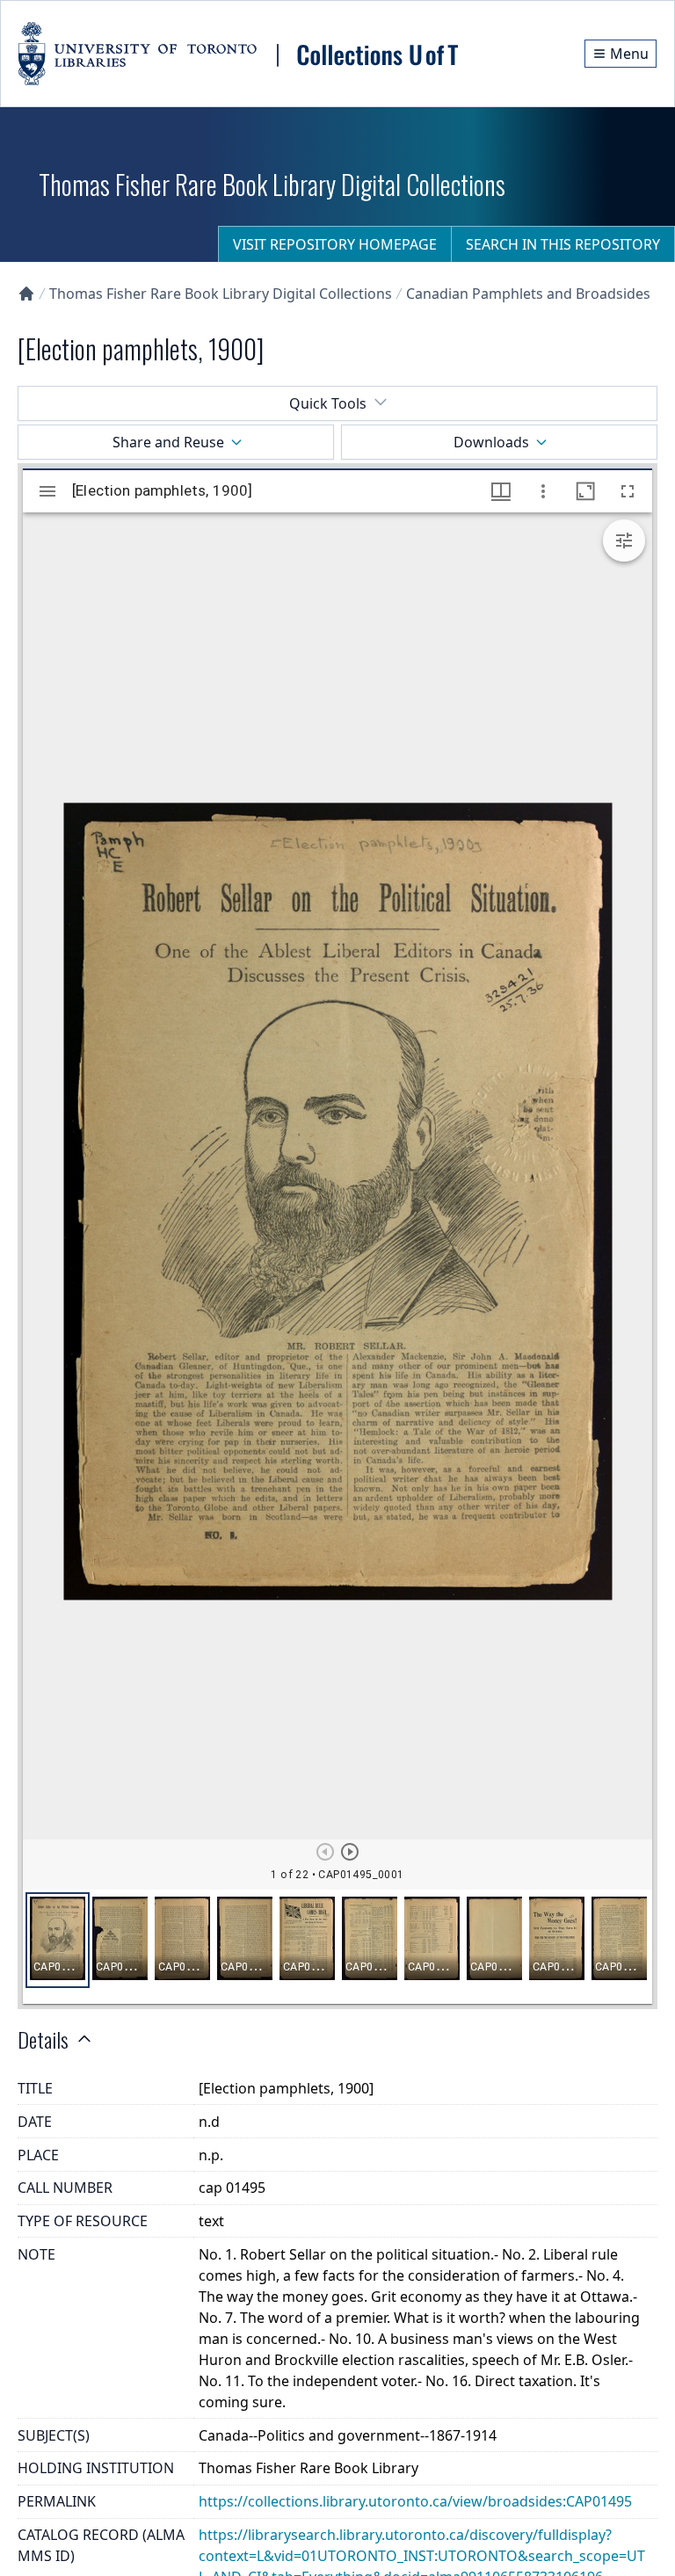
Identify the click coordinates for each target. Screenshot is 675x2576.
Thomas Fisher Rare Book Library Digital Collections (221, 294)
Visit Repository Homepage (335, 244)
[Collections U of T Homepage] (26, 294)
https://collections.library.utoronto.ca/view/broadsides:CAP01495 (415, 2501)
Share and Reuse (168, 442)
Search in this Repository (563, 244)
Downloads (491, 442)
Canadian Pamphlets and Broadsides (528, 294)
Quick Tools (328, 403)
